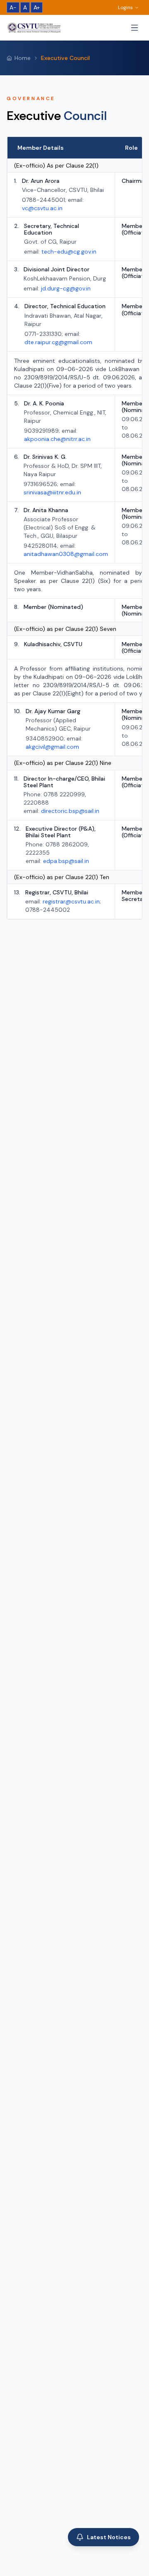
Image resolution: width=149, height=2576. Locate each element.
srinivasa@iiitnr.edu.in (52, 492)
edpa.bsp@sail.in (66, 861)
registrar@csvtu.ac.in (71, 901)
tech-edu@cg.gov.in (69, 252)
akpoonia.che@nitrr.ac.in (57, 439)
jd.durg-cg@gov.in (66, 288)
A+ (37, 7)
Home (23, 58)
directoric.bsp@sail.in (70, 811)
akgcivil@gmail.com (52, 747)
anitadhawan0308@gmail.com (66, 554)
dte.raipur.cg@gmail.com (58, 342)
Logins (125, 7)
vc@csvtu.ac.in (42, 208)
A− (13, 7)
